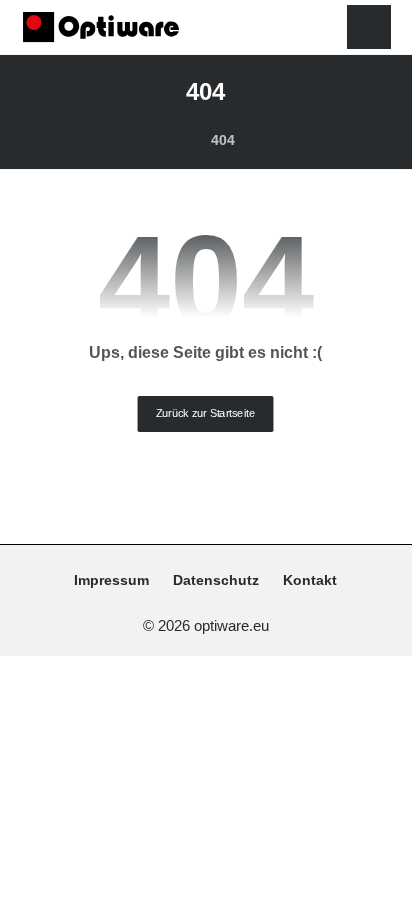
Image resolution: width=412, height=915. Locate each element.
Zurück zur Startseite (206, 413)
